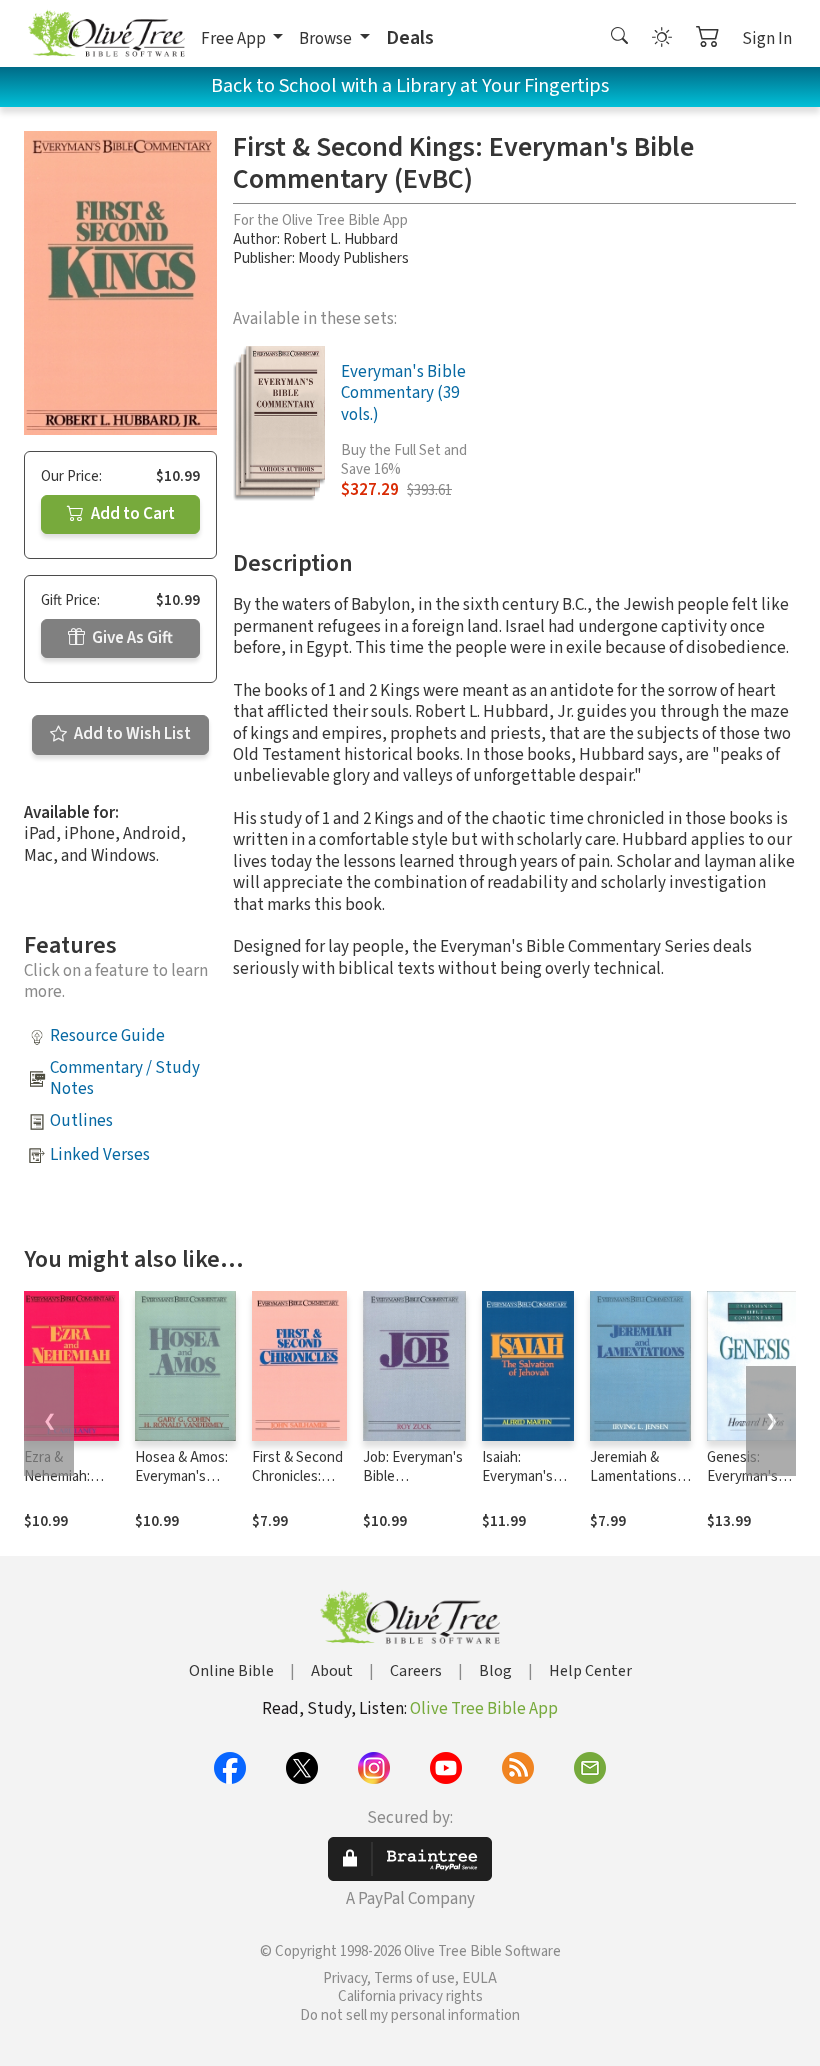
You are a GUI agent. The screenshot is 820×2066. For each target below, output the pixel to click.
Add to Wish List (131, 734)
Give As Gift (131, 638)
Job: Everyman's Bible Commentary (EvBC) (413, 1486)
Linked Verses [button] (100, 1155)
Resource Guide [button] (107, 1036)
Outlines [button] (81, 1121)
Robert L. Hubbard (340, 239)
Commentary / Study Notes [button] (125, 1078)
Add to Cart (131, 514)
